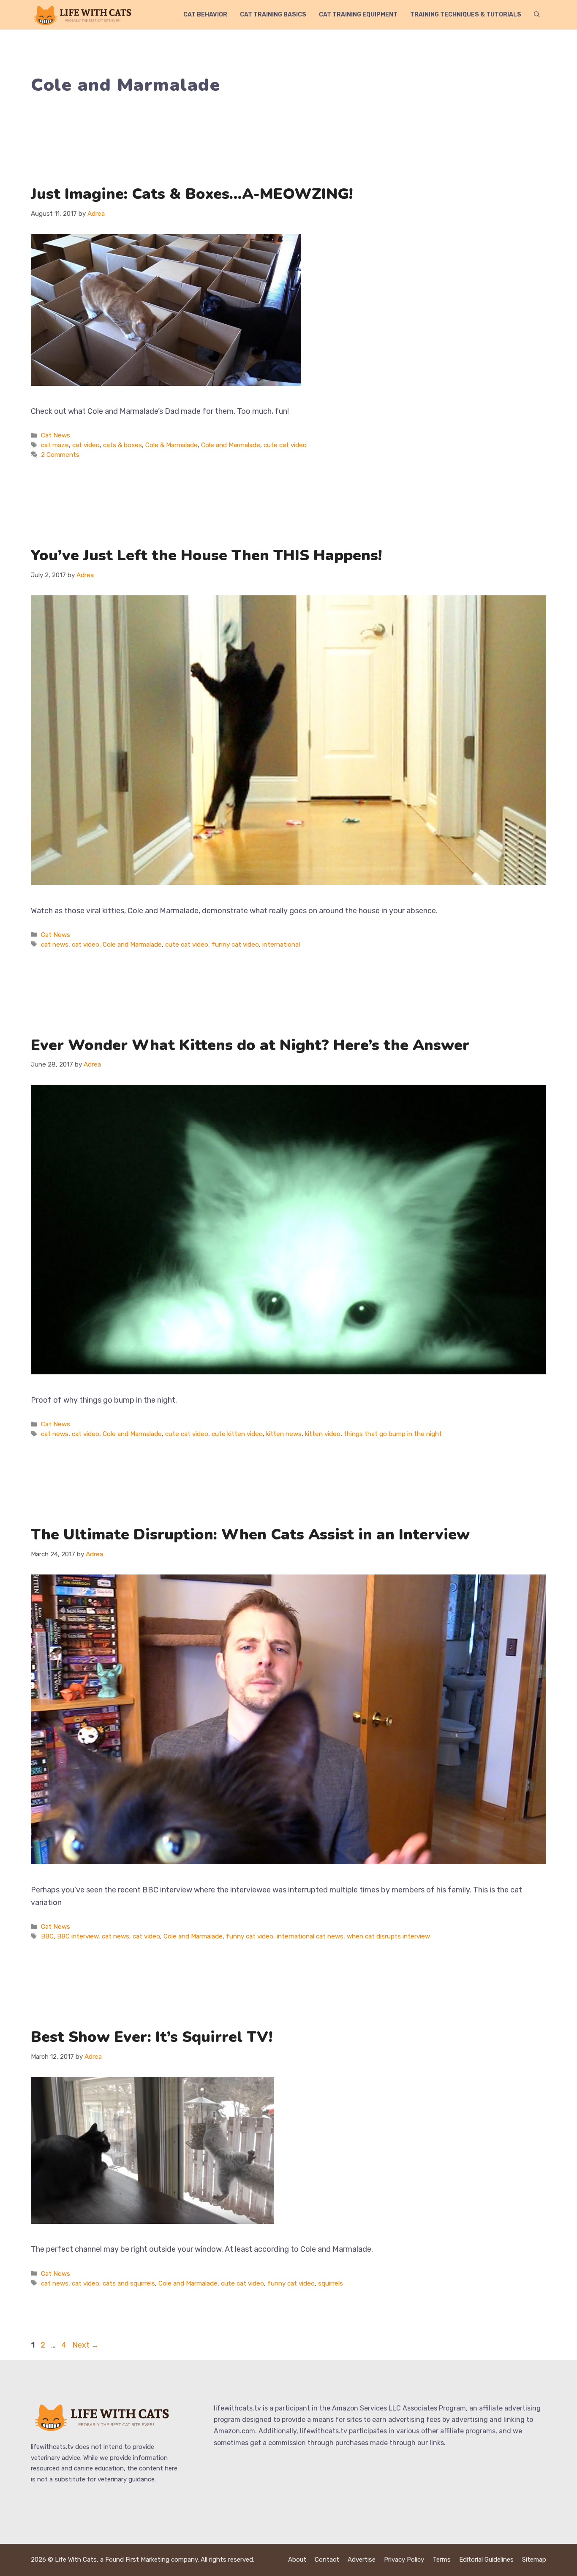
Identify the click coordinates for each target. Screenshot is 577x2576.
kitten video (323, 1434)
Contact (327, 2560)
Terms (442, 2560)
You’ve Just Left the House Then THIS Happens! (206, 555)
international (281, 945)
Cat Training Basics (273, 15)
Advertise (362, 2560)
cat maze (55, 445)
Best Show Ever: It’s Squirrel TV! (152, 2037)
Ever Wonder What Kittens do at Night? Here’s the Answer (250, 1045)
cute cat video (285, 445)
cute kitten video (237, 1434)
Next (86, 2345)
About (297, 2560)
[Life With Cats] (84, 15)
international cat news (310, 1936)
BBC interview (78, 1936)
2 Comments (60, 455)
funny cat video (235, 945)
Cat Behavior (205, 15)
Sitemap (534, 2560)
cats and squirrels (129, 2283)
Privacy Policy (404, 2560)
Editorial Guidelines (486, 2560)
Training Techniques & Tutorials (466, 15)
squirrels (331, 2283)
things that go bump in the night (393, 1434)
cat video (86, 445)
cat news (55, 945)
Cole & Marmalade (171, 445)
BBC (47, 1936)
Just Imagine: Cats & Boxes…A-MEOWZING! (192, 194)
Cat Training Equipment (358, 15)
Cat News (56, 435)
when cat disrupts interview (388, 1936)
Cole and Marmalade (231, 445)
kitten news (284, 1434)
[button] (537, 15)
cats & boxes (122, 445)
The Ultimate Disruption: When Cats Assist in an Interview (250, 1535)
